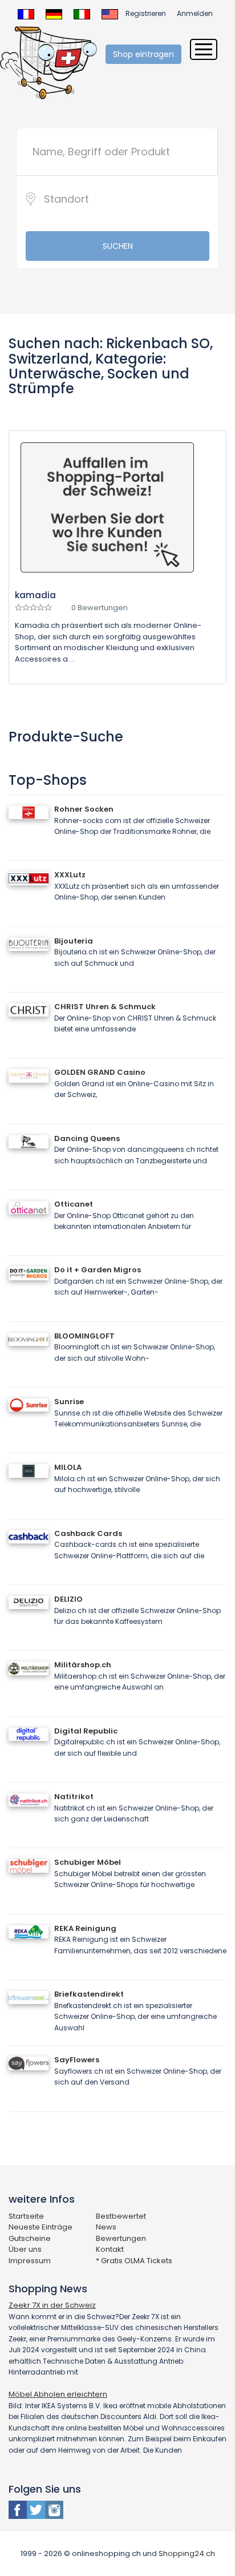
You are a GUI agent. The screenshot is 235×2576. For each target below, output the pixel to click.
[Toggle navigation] (204, 49)
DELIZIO (68, 1599)
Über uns (25, 2249)
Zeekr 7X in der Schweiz (52, 2305)
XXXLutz (70, 875)
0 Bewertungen (100, 608)
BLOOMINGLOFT (84, 1336)
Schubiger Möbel (88, 1862)
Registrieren (146, 13)
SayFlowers (77, 2060)
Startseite (26, 2216)
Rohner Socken (84, 809)
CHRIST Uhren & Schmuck (105, 1007)
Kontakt (110, 2249)
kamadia (35, 595)
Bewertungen (121, 2238)
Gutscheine (30, 2238)
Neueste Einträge (40, 2227)
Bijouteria (74, 941)
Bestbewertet (121, 2216)
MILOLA (68, 1467)
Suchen (118, 246)
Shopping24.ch (187, 2553)
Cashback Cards (88, 1533)
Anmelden (195, 13)
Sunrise (69, 1402)
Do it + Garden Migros (98, 1270)
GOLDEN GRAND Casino (100, 1072)
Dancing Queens (87, 1138)
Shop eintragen (143, 54)
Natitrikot (74, 1797)
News (106, 2227)
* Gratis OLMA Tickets (134, 2261)
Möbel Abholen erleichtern (58, 2394)
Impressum (30, 2261)
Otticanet (74, 1204)
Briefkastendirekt (89, 1994)
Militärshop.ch (83, 1665)
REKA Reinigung (85, 1928)
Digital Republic (86, 1731)
